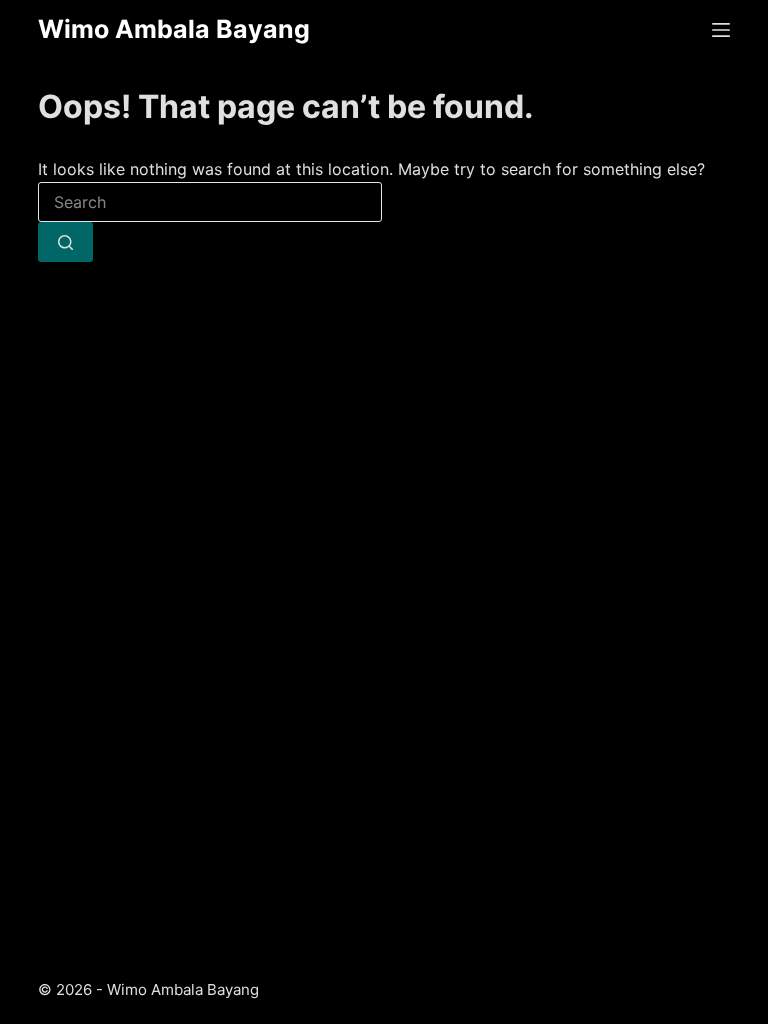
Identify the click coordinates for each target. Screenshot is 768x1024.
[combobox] (210, 202)
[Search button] (65, 242)
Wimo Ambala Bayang (174, 29)
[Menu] (721, 30)
